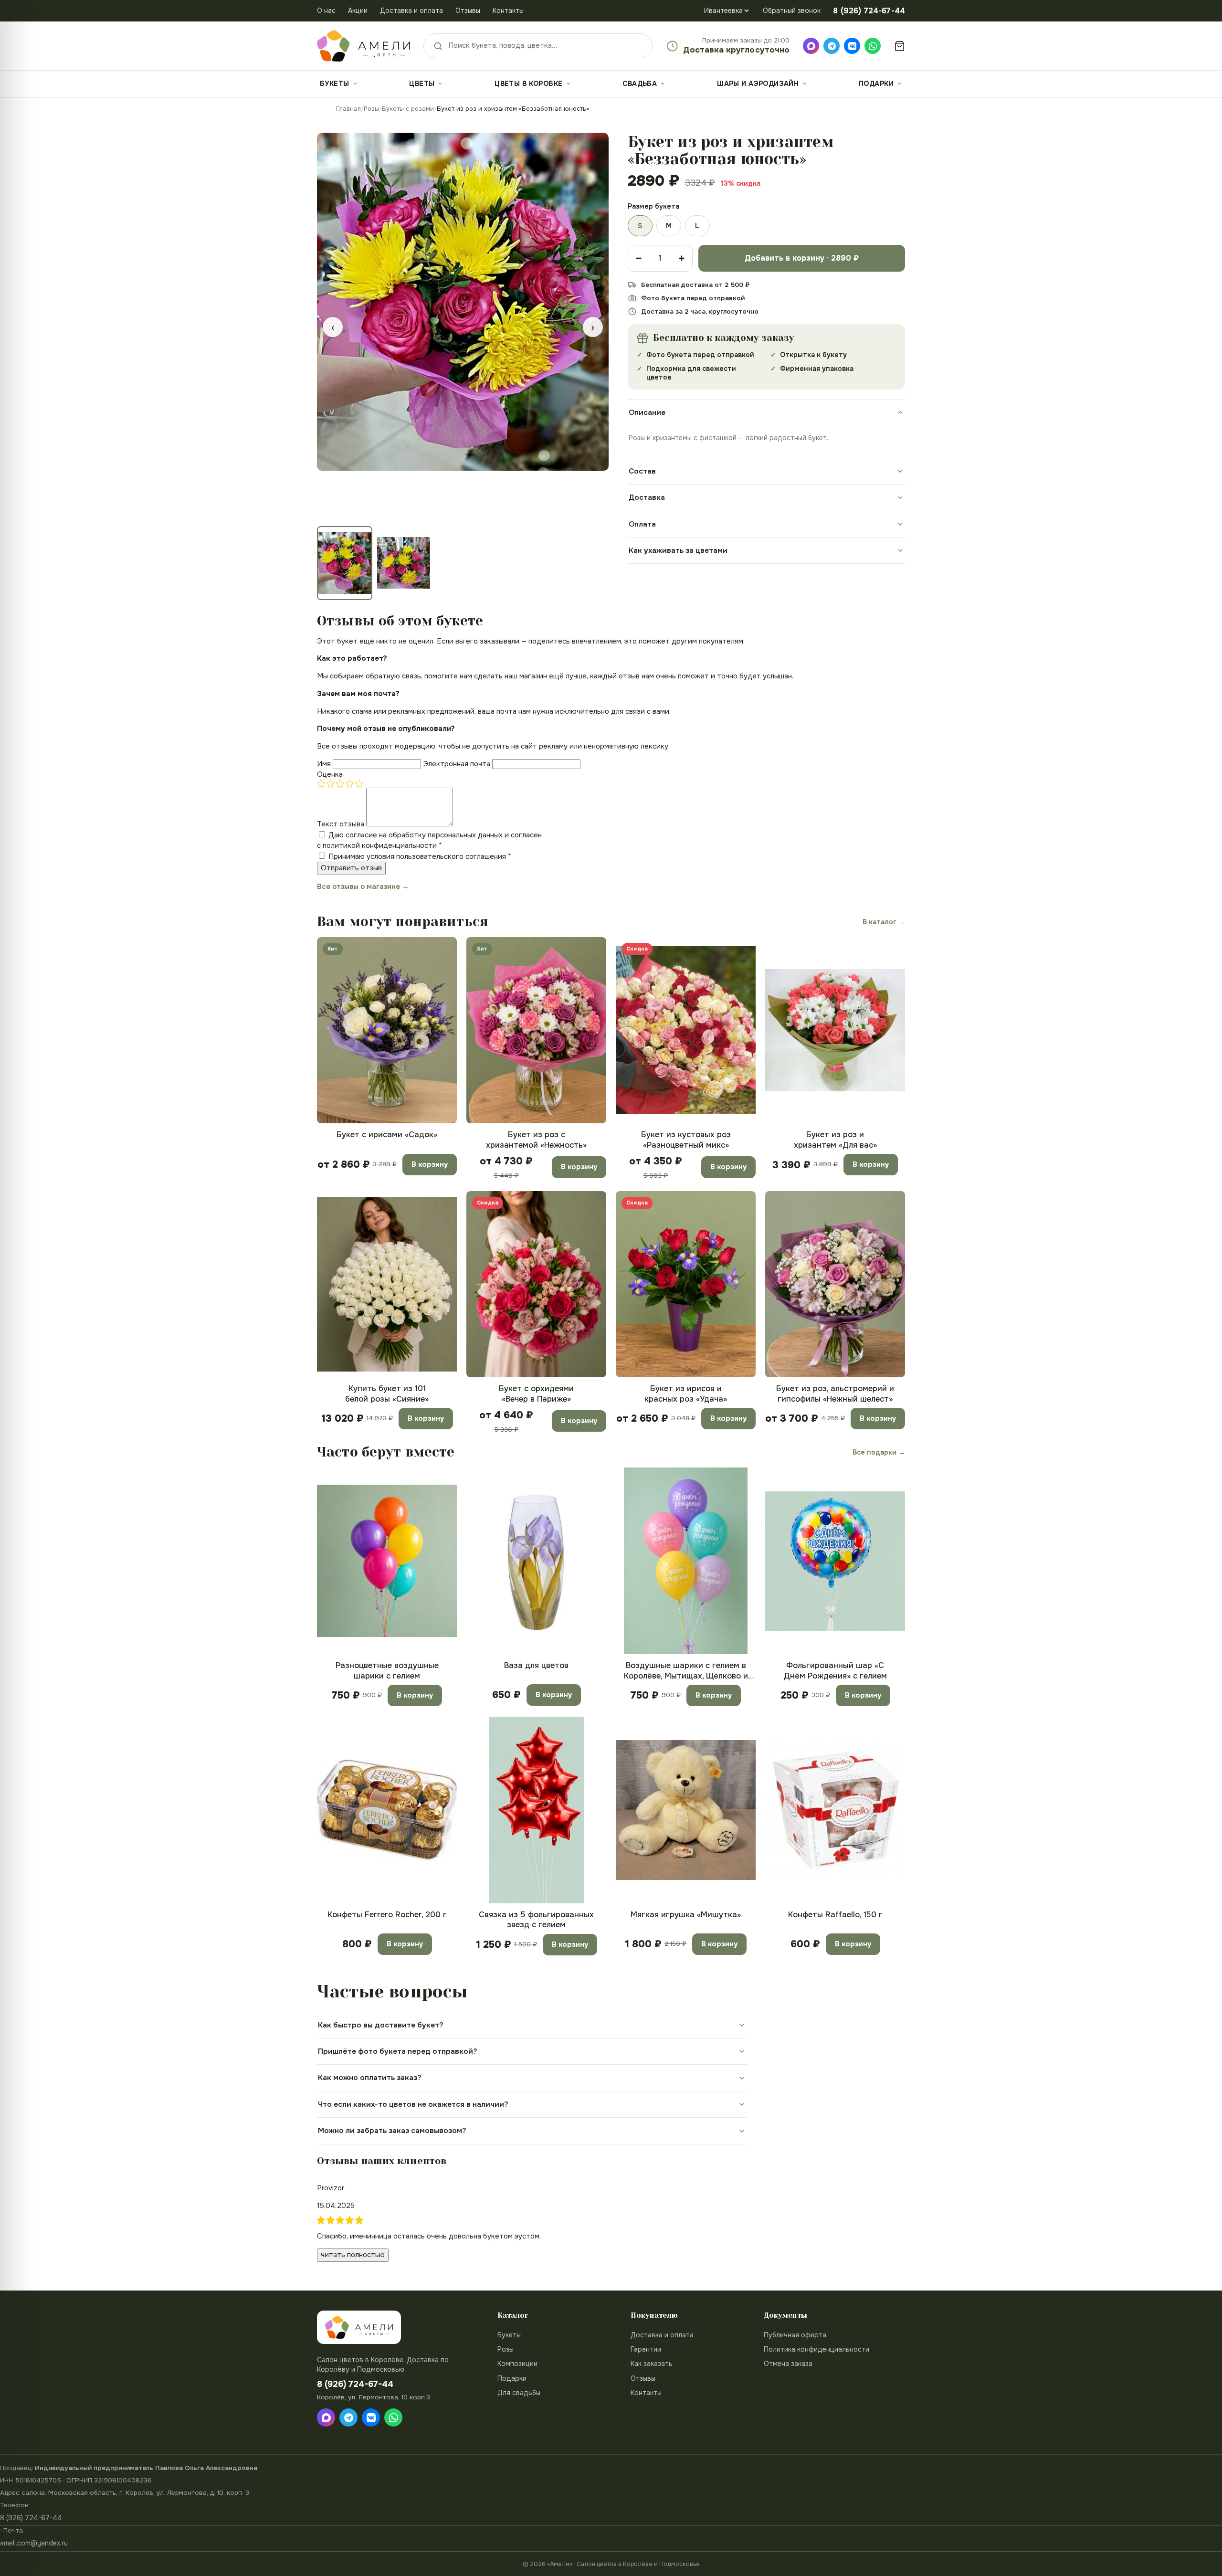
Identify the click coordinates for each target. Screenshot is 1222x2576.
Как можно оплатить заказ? (370, 2078)
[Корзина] (900, 46)
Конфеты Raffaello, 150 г (835, 1915)
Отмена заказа (788, 2364)
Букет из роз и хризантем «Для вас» (835, 1140)
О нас (326, 11)
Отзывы (468, 11)
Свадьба (640, 84)
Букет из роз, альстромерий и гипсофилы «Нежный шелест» (835, 1394)
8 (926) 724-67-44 (31, 2518)
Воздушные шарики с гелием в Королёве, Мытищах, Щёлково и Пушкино (686, 1671)
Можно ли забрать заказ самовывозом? (392, 2131)
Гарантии (646, 2349)
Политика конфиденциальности (816, 2349)
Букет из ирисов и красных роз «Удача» (686, 1394)
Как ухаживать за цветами (678, 550)
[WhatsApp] (873, 46)
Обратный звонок (792, 11)
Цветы (422, 84)
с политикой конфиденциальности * (379, 845)
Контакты (508, 11)
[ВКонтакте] (852, 46)
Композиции (517, 2364)
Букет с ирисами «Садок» (387, 1135)
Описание (647, 412)
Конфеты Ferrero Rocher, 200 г (387, 1915)
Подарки (876, 84)
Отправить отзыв (351, 868)
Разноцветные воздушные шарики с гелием (387, 1670)
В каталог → (884, 922)
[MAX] (811, 46)
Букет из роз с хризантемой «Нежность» (536, 1140)
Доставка (647, 497)
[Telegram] (832, 46)
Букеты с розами (408, 109)
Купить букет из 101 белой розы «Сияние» (387, 1394)
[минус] (639, 258)
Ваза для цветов (536, 1665)
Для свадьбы (519, 2393)
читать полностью (353, 2255)
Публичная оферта (795, 2335)
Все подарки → (879, 1452)
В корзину (430, 1164)
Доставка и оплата (411, 11)
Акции (358, 11)
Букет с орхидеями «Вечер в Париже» (536, 1394)
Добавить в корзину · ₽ (802, 258)
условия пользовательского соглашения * (439, 856)
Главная (348, 109)
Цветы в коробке (528, 84)
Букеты (335, 84)
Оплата (642, 524)
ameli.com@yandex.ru (34, 2543)
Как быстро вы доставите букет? (381, 2025)
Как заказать (652, 2364)
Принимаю (420, 856)
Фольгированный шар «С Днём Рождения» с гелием (835, 1670)
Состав (642, 471)
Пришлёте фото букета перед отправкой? (398, 2051)
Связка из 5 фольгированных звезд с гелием (536, 1920)
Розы (371, 109)
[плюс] (682, 258)
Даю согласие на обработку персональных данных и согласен (429, 840)
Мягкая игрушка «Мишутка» (686, 1915)
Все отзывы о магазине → (363, 887)
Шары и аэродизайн (758, 84)
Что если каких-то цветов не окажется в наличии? (413, 2104)
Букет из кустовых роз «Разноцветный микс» (686, 1140)
